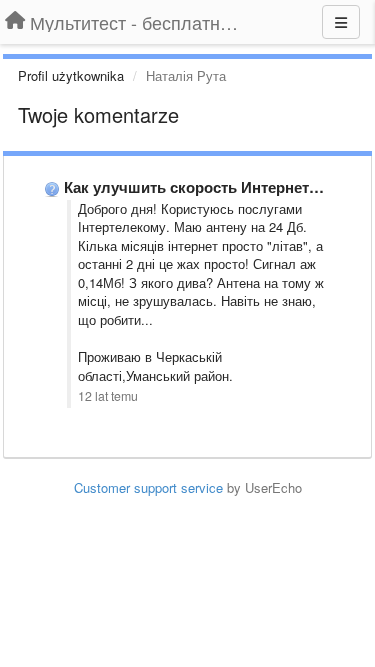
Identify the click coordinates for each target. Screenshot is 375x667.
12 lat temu (108, 396)
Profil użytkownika (71, 75)
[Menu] (341, 22)
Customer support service (148, 487)
